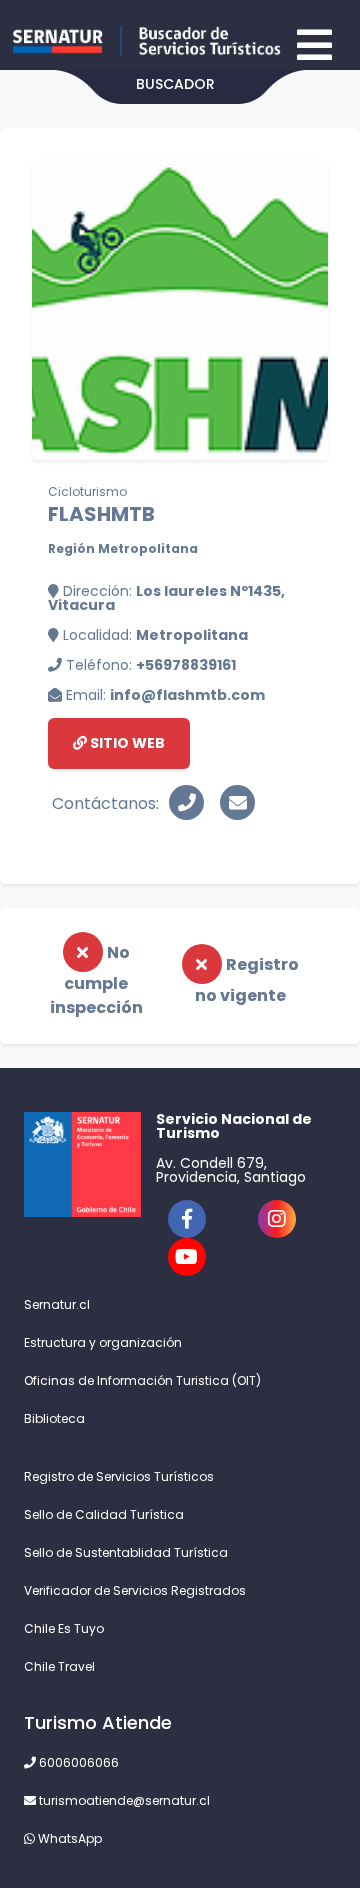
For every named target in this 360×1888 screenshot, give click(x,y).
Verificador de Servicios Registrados (135, 1590)
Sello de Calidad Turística (104, 1514)
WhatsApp (68, 1838)
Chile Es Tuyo (64, 1628)
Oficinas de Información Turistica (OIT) (142, 1380)
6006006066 (77, 1762)
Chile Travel (59, 1666)
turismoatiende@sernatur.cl (123, 1800)
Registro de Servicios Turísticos (119, 1476)
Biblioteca (54, 1418)
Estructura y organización (103, 1342)
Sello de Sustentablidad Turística (126, 1552)
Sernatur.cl (57, 1304)
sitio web (126, 743)
